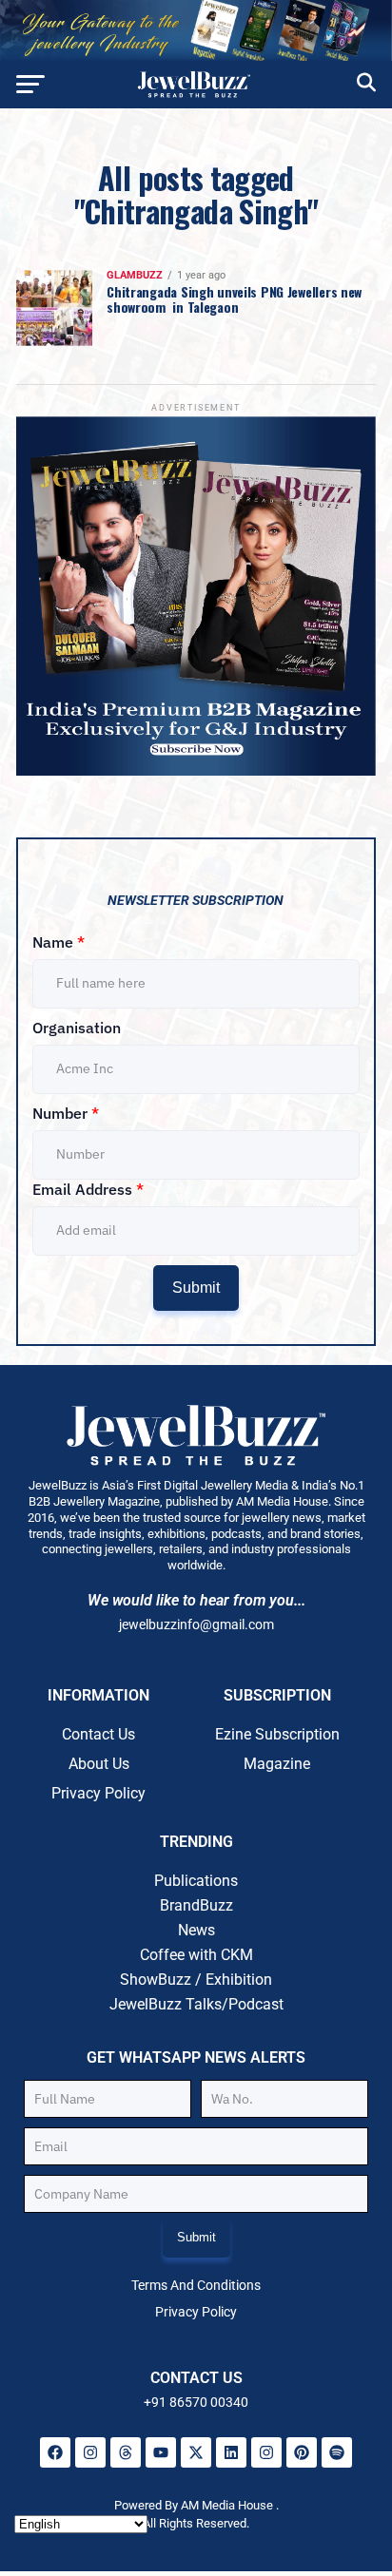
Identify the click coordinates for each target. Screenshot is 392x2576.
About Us (99, 1764)
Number (66, 1113)
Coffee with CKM (196, 1955)
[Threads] (126, 2452)
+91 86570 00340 (196, 2402)
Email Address (88, 1189)
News (196, 1930)
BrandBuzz (196, 1905)
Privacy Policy (98, 1793)
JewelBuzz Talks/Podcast (196, 2004)
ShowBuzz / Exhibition (196, 1980)
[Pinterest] (302, 2452)
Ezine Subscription (277, 1734)
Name (59, 942)
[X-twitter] (196, 2452)
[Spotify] (337, 2452)
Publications (196, 1881)
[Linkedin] (231, 2452)
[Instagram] (90, 2452)
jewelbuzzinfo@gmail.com (196, 1624)
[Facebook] (55, 2452)
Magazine (277, 1764)
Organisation (77, 1028)
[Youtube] (161, 2452)
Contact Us (98, 1734)
